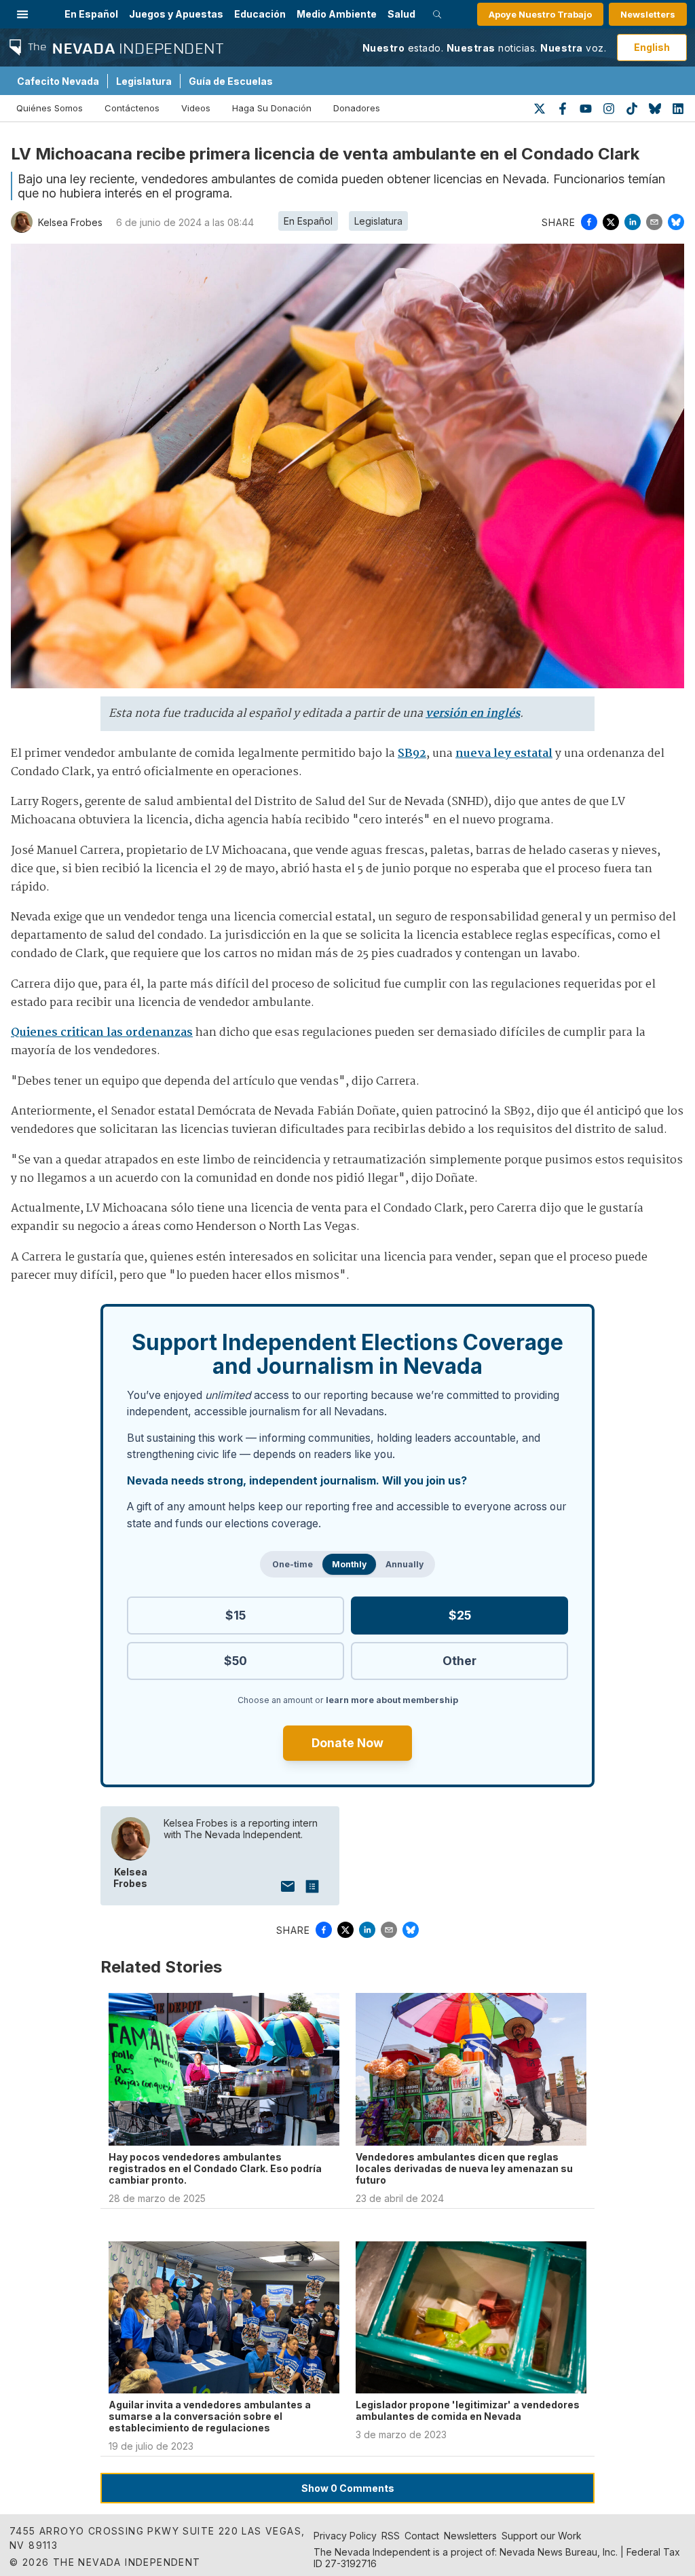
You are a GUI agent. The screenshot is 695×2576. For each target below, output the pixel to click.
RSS (391, 2536)
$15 (236, 1615)
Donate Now (347, 1743)
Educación (260, 14)
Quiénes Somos (50, 108)
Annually (405, 1564)
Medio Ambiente (337, 14)
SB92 (412, 754)
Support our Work (542, 2536)
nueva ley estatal (504, 754)
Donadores (357, 108)
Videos (196, 108)
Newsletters (648, 14)
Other (459, 1661)
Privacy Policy (345, 2536)
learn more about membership (392, 1700)
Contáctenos (132, 108)
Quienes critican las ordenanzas (102, 1033)
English (652, 47)
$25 (460, 1615)
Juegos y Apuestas (176, 14)
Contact (422, 2536)
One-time (293, 1564)
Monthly (349, 1564)
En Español (91, 14)
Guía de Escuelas (231, 81)
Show (348, 2488)
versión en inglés (473, 714)
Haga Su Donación (272, 108)
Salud (401, 14)
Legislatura (144, 81)
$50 (236, 1661)
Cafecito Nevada (58, 81)
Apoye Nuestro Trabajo (540, 14)
